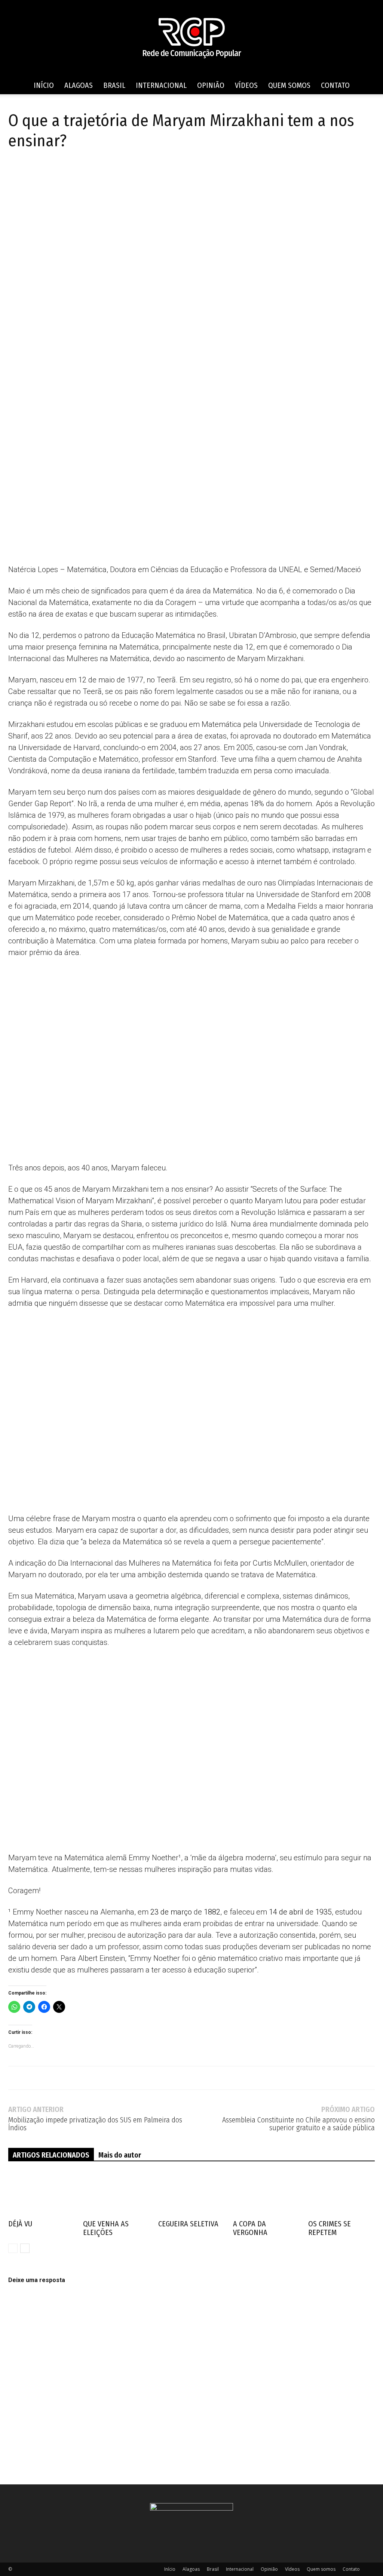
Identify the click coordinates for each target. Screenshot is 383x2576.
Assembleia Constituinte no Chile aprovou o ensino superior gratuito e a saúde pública (298, 2124)
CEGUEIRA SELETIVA (188, 2224)
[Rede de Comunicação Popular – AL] (191, 38)
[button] (366, 86)
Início (44, 85)
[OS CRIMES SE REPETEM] (341, 2194)
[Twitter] (33, 173)
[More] (102, 173)
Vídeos (246, 85)
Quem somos (289, 85)
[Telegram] (50, 173)
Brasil (114, 85)
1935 (324, 1912)
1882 (212, 1912)
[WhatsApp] (67, 173)
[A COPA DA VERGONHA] (266, 2194)
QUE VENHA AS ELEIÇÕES (106, 2228)
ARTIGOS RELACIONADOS (51, 2155)
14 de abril (286, 1912)
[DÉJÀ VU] (42, 2194)
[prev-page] (13, 2248)
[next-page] (25, 2248)
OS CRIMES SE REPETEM (330, 2228)
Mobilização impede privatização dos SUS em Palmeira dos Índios (95, 2124)
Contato (335, 85)
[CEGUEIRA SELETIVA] (191, 2194)
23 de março (171, 1912)
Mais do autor (120, 2155)
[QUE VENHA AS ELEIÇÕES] (116, 2194)
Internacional (161, 85)
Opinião (211, 85)
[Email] (85, 173)
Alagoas (79, 85)
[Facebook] (16, 173)
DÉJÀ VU (20, 2224)
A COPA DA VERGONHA (250, 2228)
